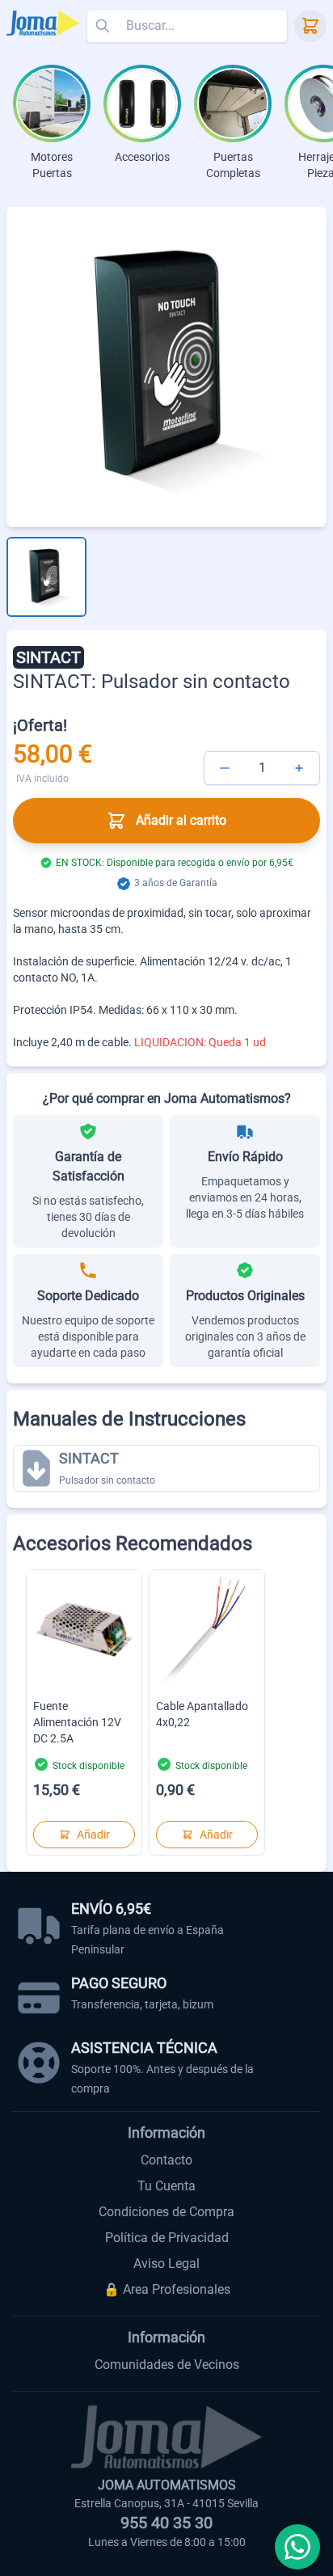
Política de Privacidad (167, 2238)
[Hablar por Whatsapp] (297, 2547)
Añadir (93, 1835)
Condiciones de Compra (166, 2212)
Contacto (166, 2160)
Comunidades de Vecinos (167, 2365)
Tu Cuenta (166, 2186)
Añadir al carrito (181, 820)
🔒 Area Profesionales (167, 2289)
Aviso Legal (166, 2264)
